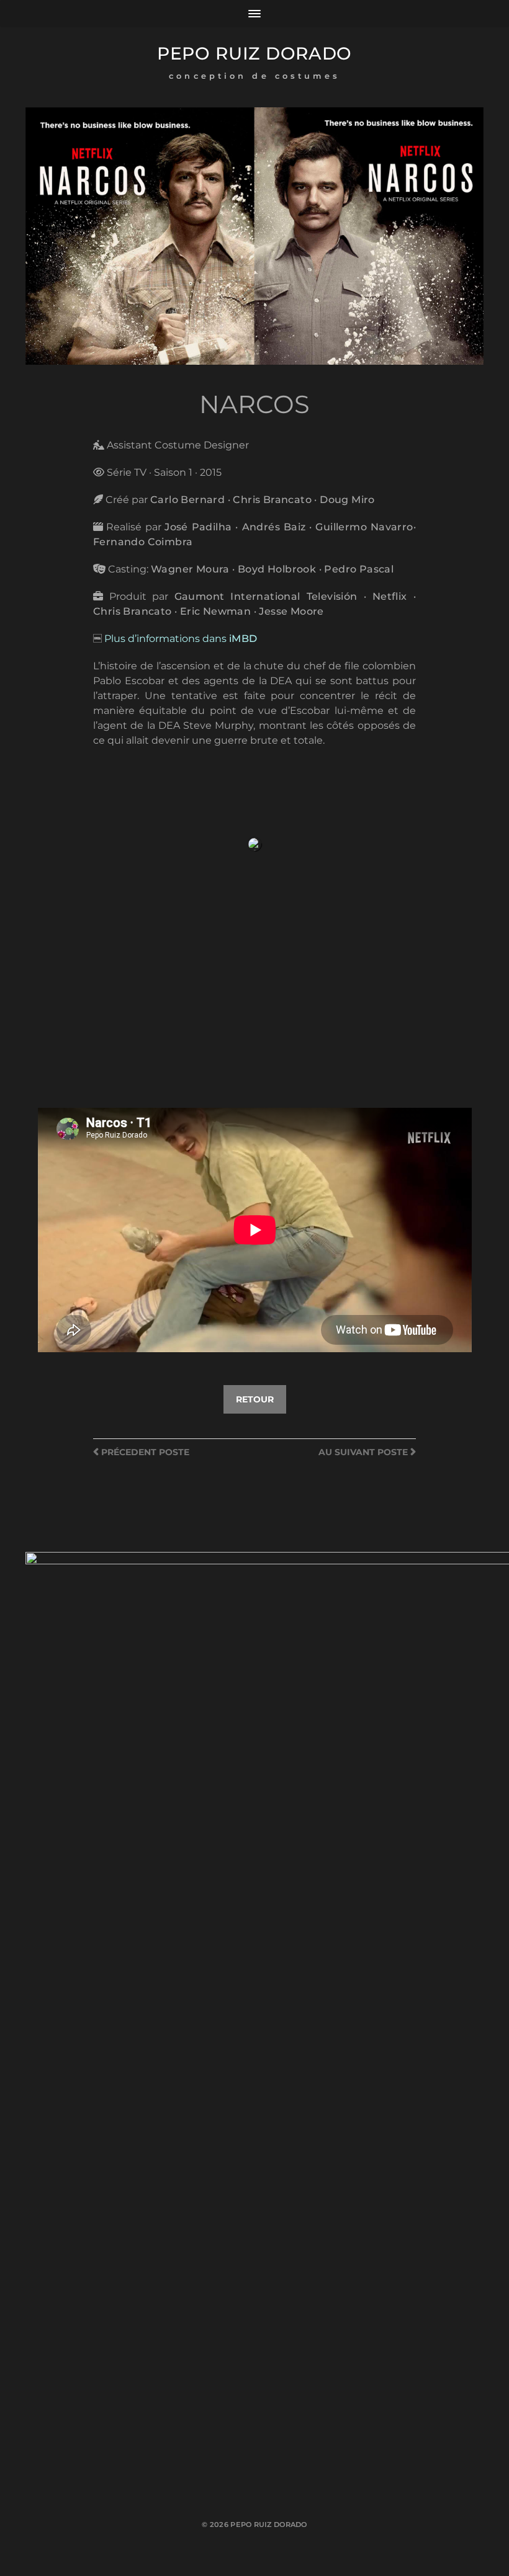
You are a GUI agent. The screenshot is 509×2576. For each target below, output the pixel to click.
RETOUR (255, 1399)
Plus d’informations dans (181, 639)
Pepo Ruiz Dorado (254, 53)
